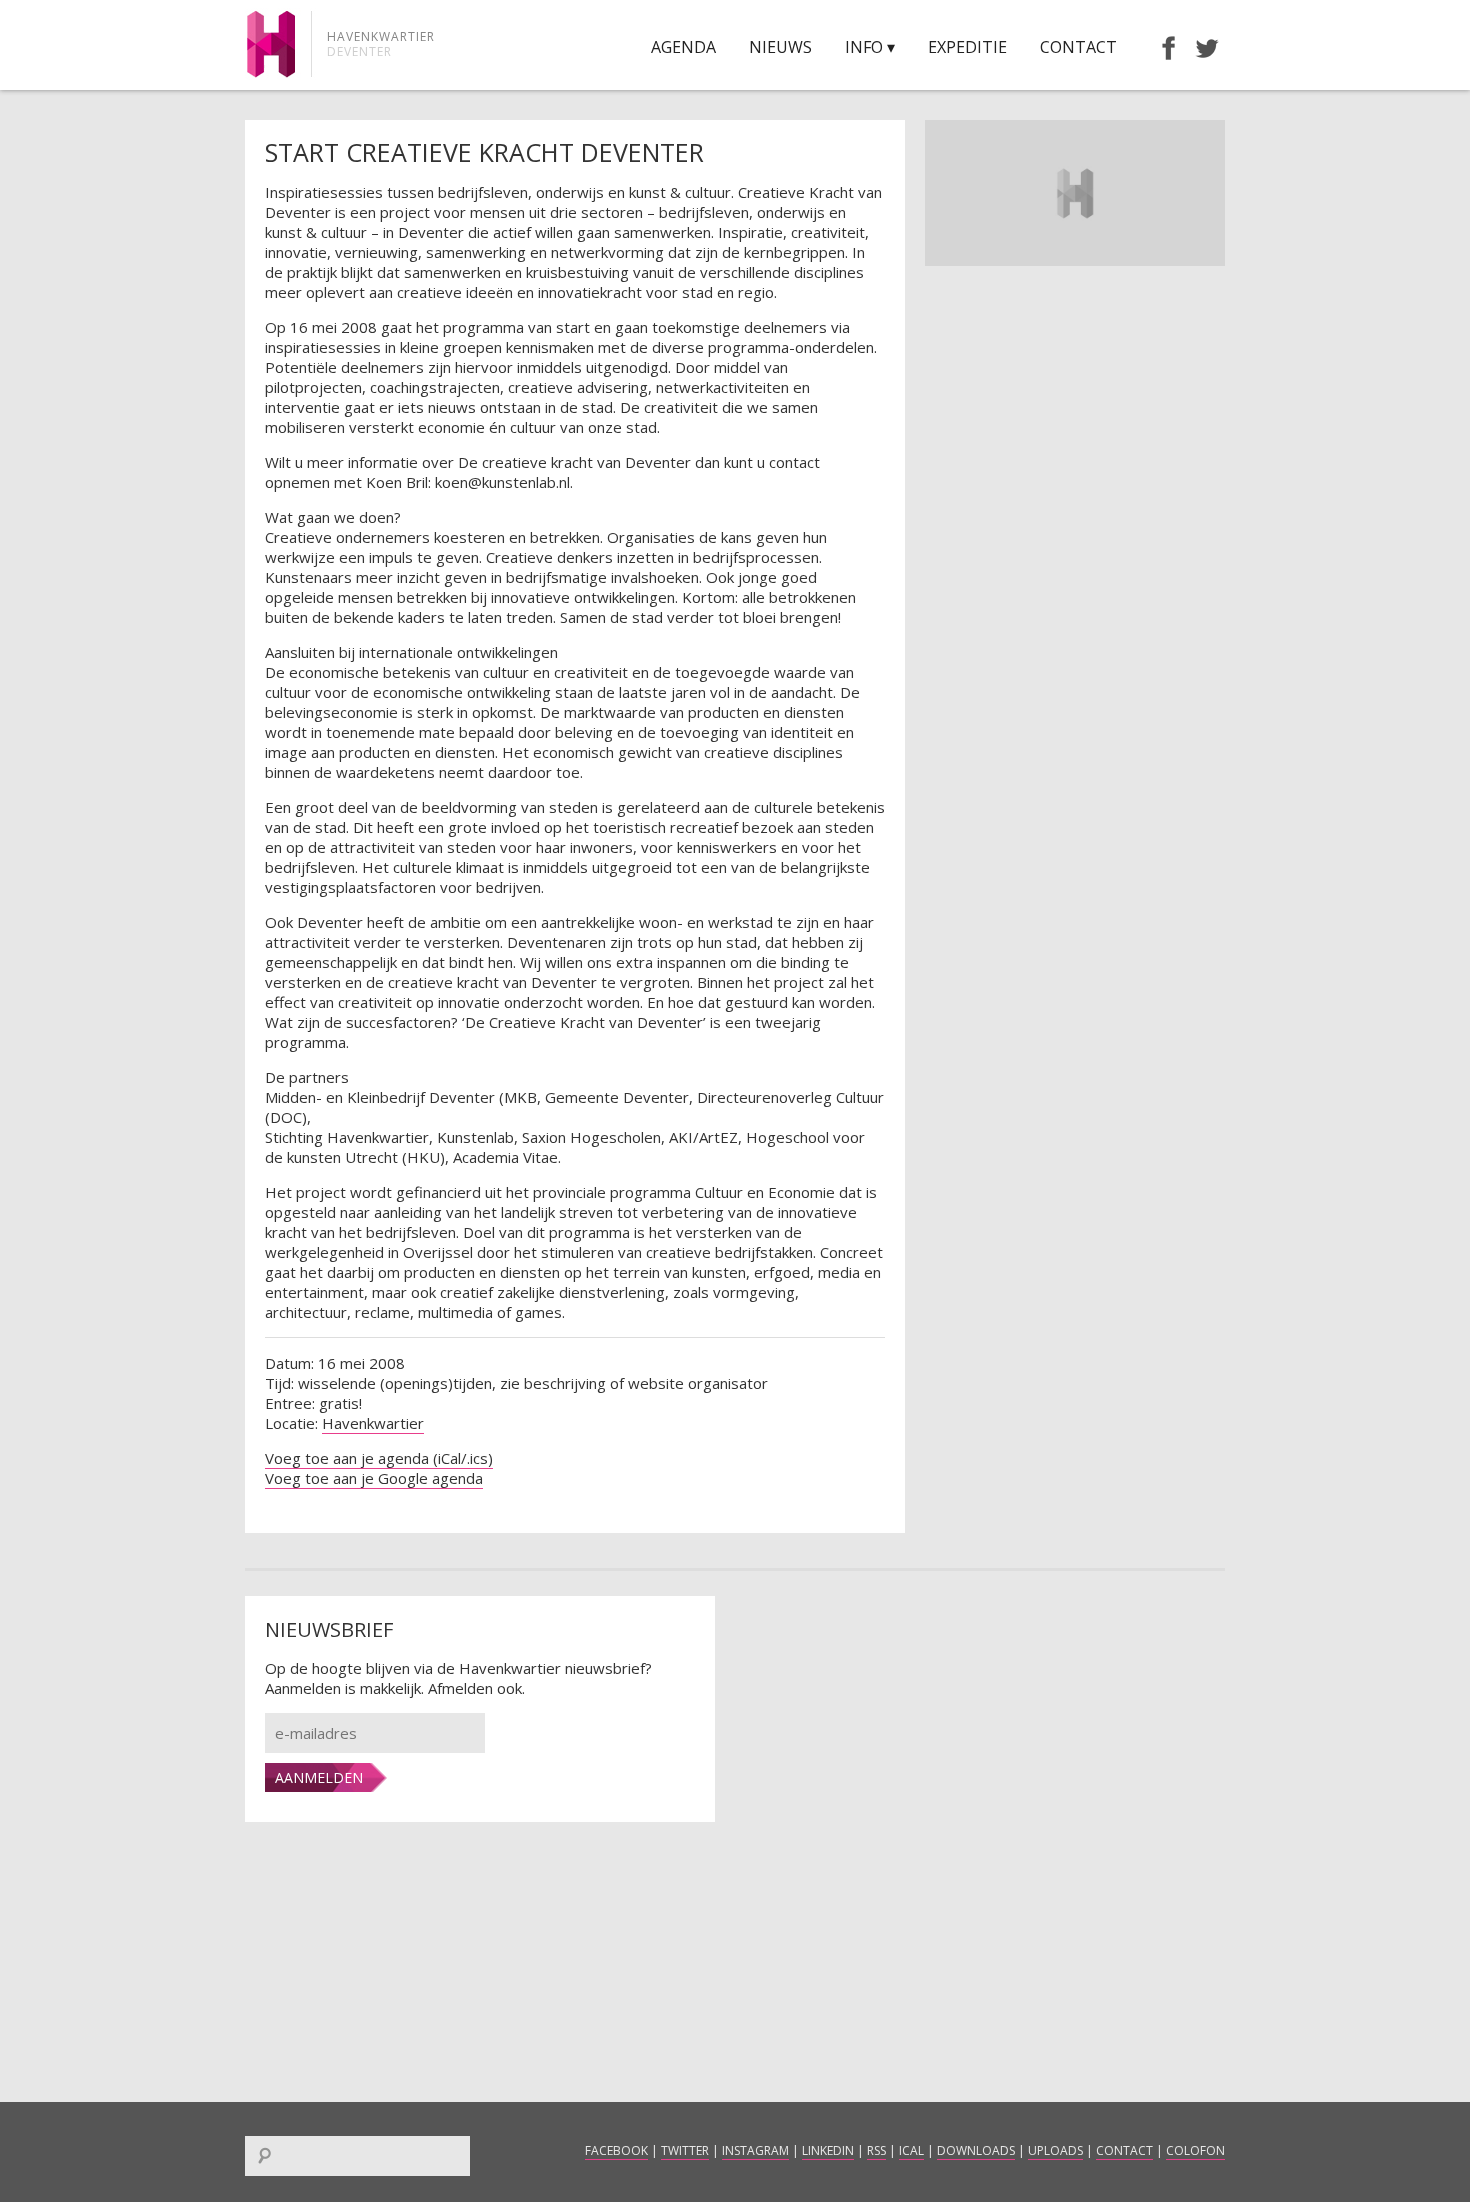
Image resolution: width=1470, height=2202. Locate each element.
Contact (1078, 47)
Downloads (976, 2150)
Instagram (755, 2150)
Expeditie (967, 47)
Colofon (1195, 2150)
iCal (911, 2150)
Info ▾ (870, 47)
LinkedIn (828, 2150)
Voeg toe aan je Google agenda (374, 1478)
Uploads (1055, 2150)
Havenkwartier (373, 1423)
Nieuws (780, 47)
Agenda (683, 47)
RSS (876, 2150)
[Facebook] (1159, 47)
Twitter (685, 2150)
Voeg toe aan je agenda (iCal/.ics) (379, 1458)
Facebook (616, 2150)
